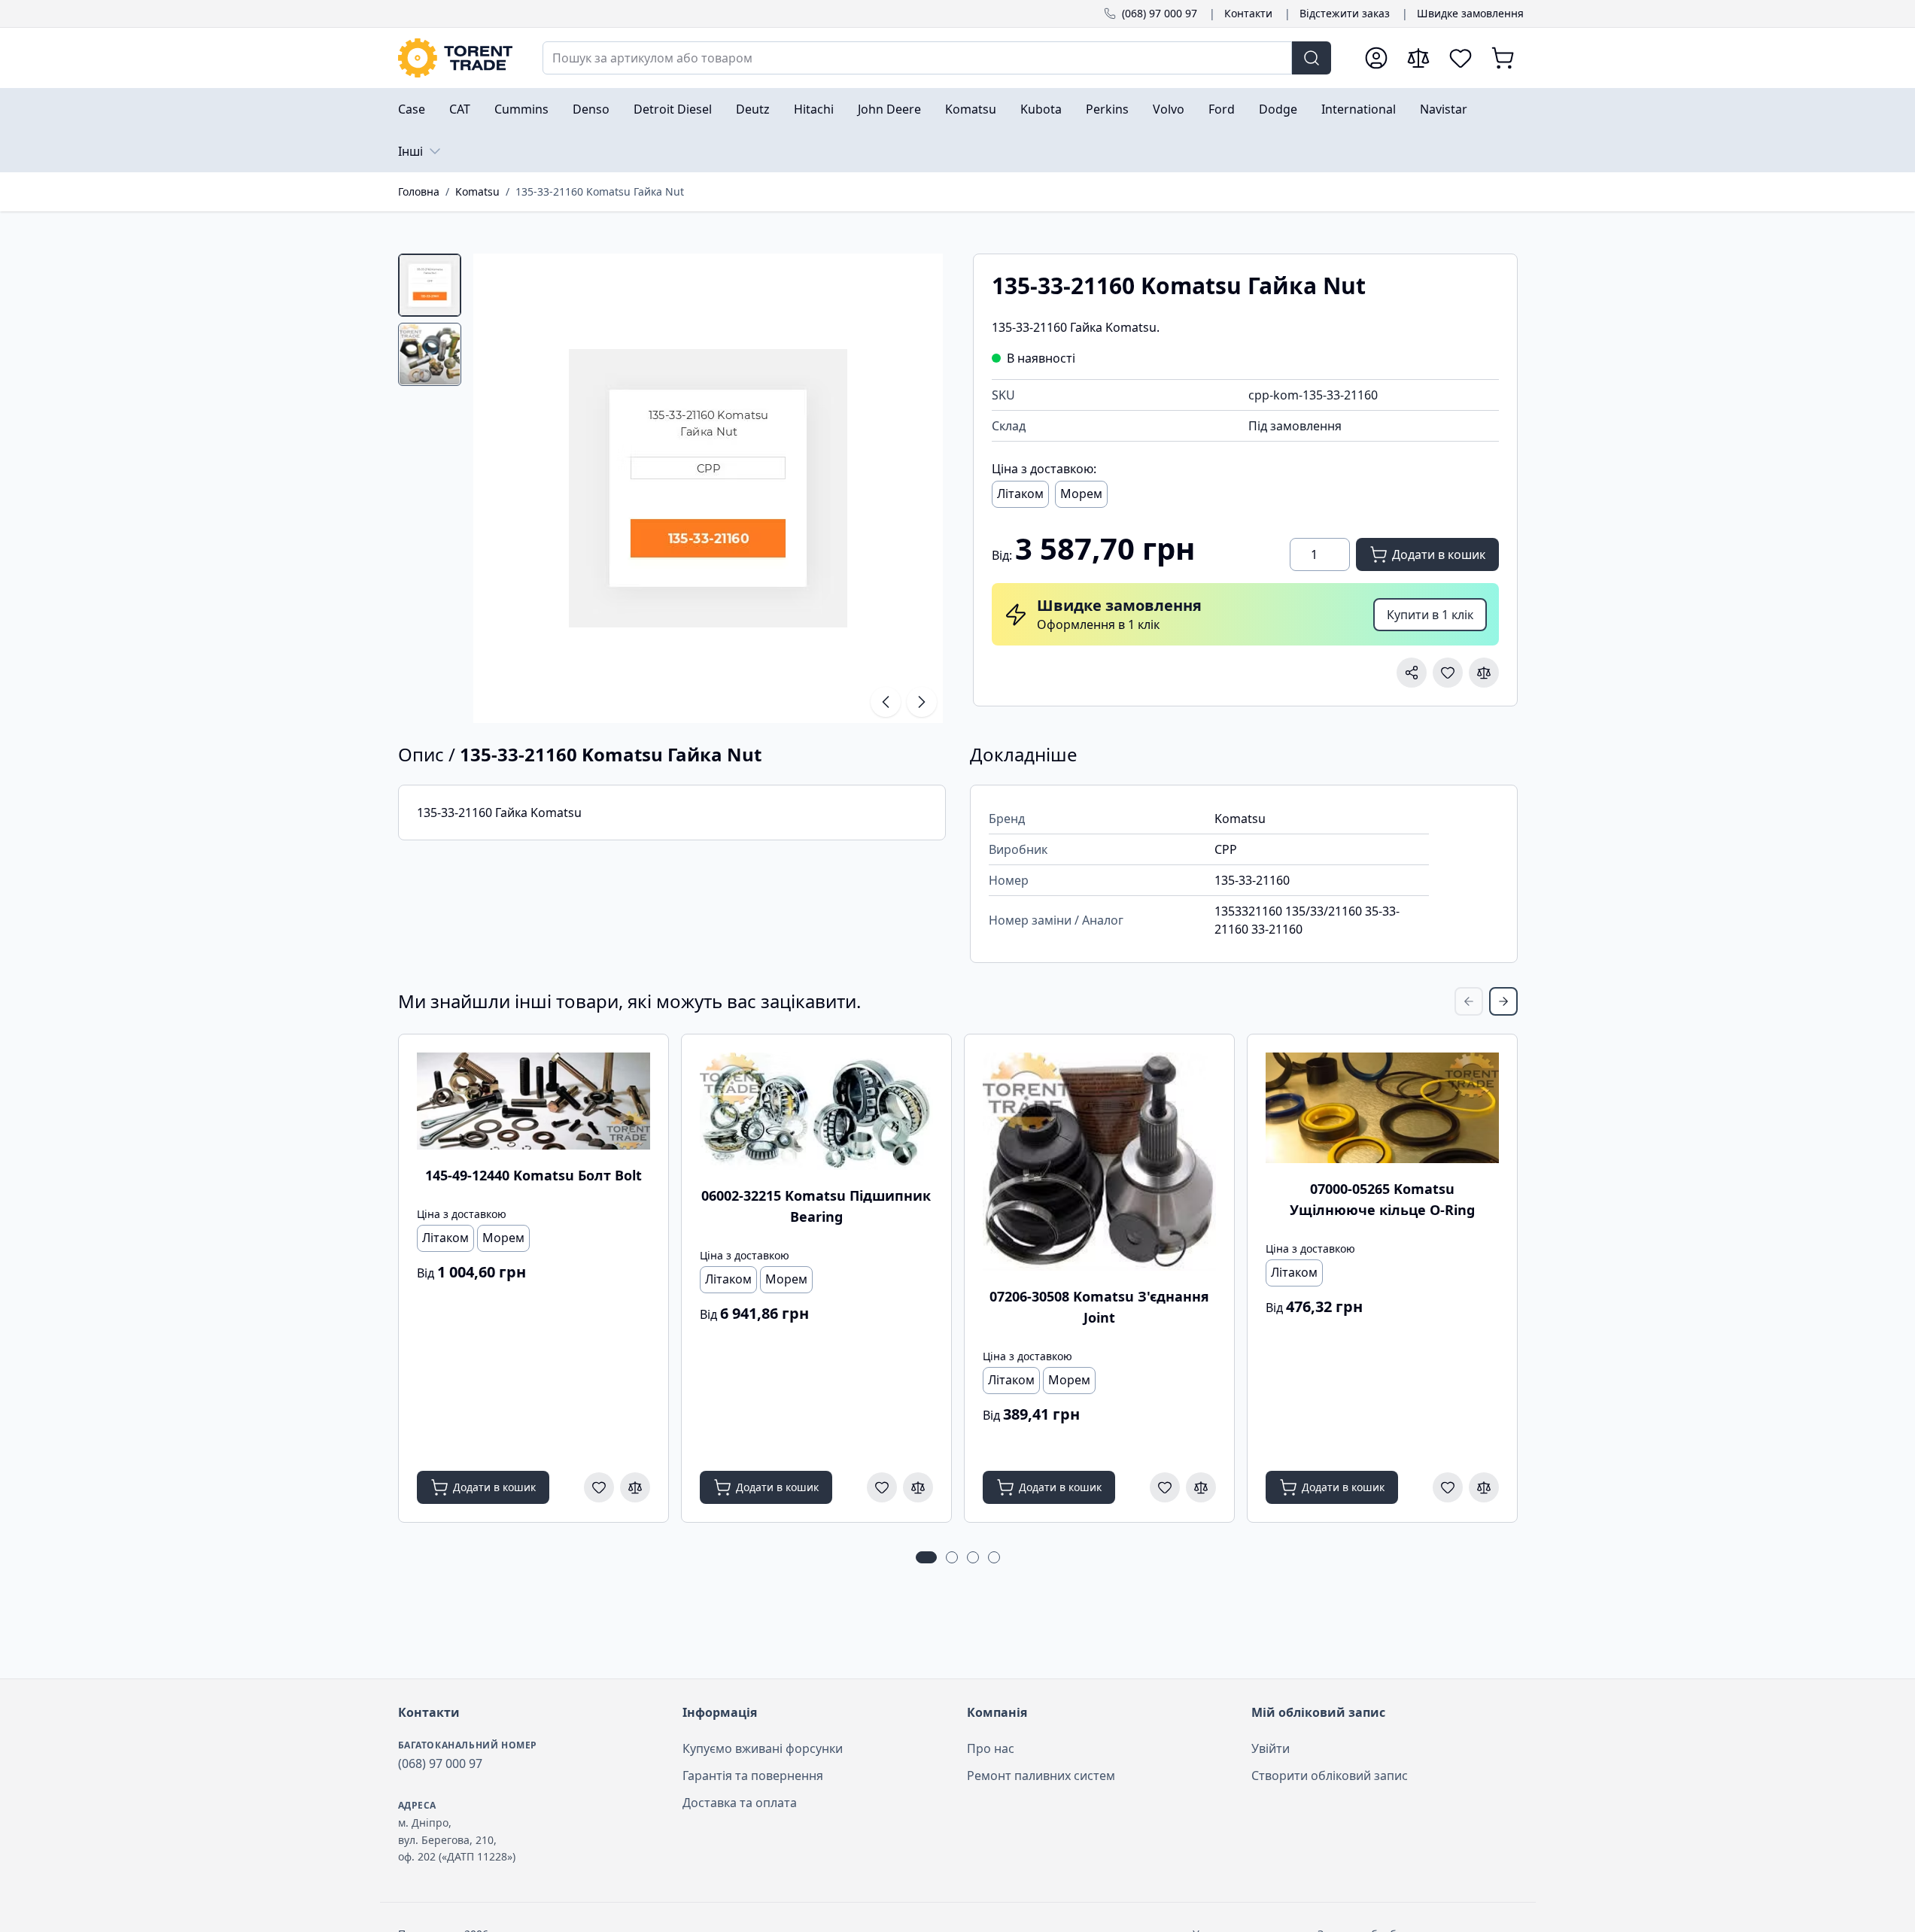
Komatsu (971, 109)
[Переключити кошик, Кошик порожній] (1503, 58)
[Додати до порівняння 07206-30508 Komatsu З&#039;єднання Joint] (1201, 1487)
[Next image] (922, 702)
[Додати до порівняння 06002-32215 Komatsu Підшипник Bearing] (918, 1487)
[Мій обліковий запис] (1376, 58)
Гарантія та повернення (753, 1776)
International (1359, 109)
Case (412, 109)
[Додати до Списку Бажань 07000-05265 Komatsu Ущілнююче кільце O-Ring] (1448, 1487)
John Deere (889, 109)
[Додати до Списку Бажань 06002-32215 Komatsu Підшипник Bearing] (882, 1487)
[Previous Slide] (1469, 1001)
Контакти (1248, 13)
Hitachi (814, 109)
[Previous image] (886, 702)
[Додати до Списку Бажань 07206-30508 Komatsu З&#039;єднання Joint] (1165, 1487)
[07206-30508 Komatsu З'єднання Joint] (1099, 1162)
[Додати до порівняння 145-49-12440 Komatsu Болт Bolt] (635, 1487)
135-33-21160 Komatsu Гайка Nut (600, 191)
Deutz (753, 109)
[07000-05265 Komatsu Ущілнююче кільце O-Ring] (1382, 1107)
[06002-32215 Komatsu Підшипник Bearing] (816, 1111)
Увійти (1271, 1748)
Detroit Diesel (673, 109)
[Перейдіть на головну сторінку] (455, 58)
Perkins (1107, 109)
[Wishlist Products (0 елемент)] (1461, 58)
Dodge (1278, 109)
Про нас (991, 1748)
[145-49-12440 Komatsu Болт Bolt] (533, 1101)
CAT (460, 109)
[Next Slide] (1503, 1001)
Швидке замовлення (1470, 13)
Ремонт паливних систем (1041, 1776)
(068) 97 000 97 (1160, 13)
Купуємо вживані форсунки (763, 1748)
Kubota (1041, 109)
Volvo (1169, 109)
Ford (1222, 109)
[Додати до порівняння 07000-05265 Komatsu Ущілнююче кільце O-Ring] (1484, 1487)
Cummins (521, 109)
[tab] (430, 285)
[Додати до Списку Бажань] (1448, 673)
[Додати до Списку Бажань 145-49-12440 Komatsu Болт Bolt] (599, 1487)
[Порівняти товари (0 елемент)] (1418, 58)
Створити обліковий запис (1330, 1776)
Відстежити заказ (1345, 13)
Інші (410, 151)
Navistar (1444, 109)
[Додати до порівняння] (1484, 673)
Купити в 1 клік (1430, 615)
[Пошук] (1312, 58)
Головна (419, 191)
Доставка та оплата (740, 1803)
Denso (591, 109)
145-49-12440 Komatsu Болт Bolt (533, 1175)
